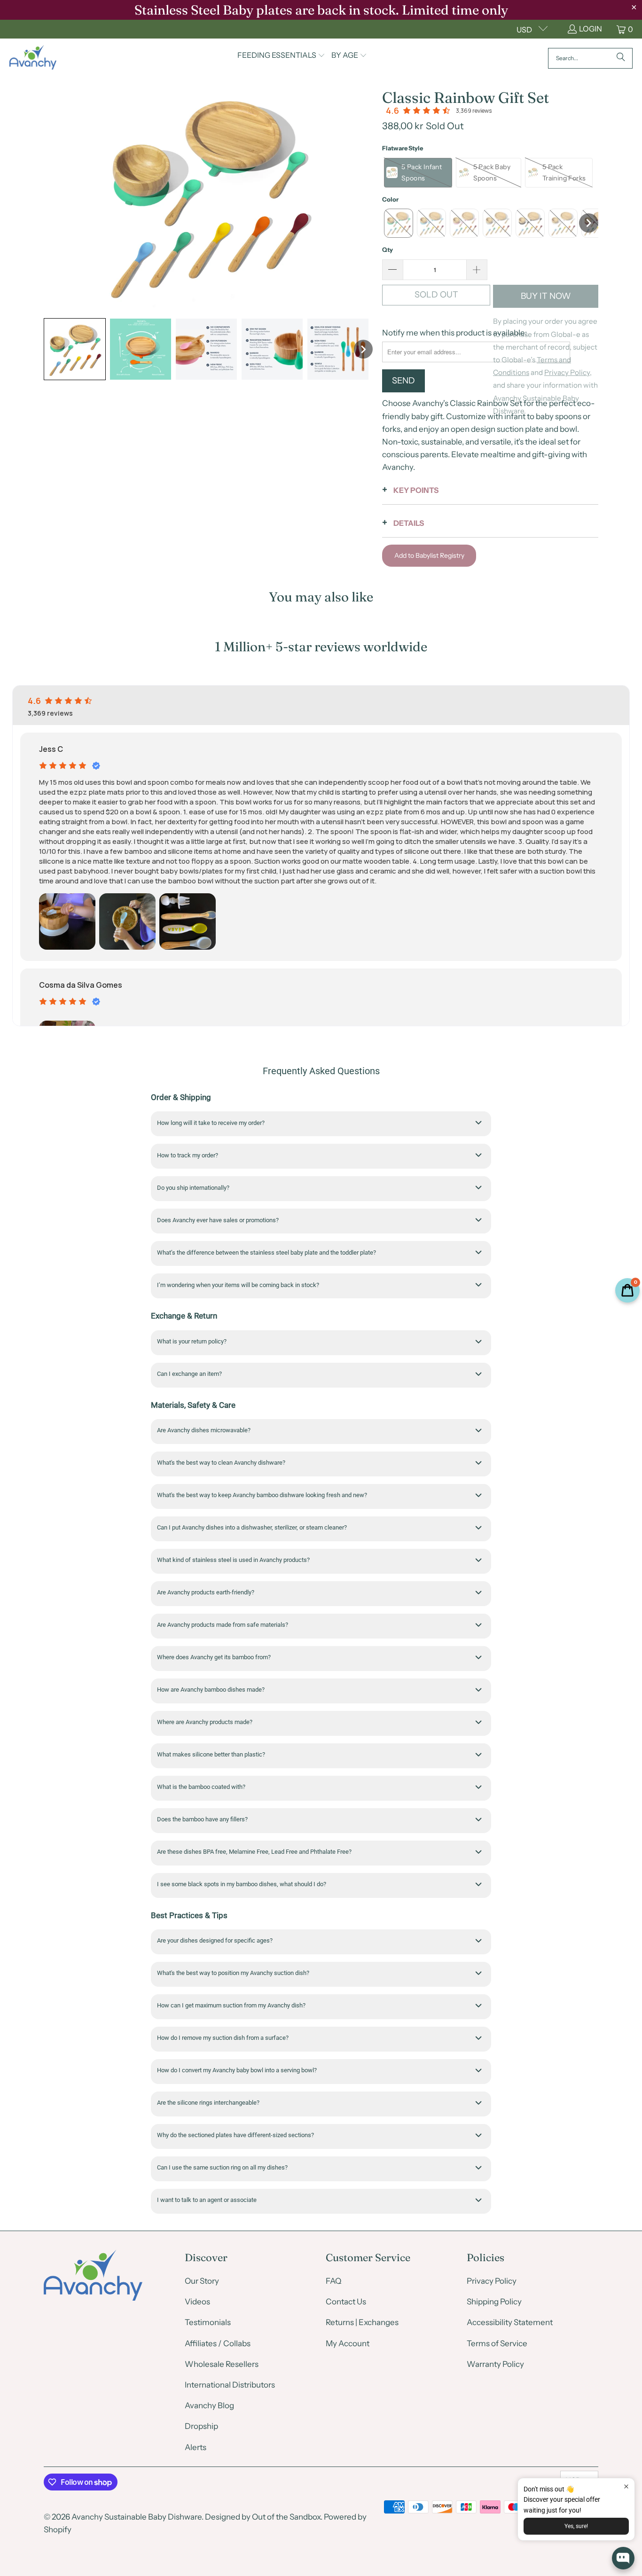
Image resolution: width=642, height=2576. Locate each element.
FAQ (333, 2281)
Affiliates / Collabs (218, 2343)
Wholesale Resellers (222, 2364)
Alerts (196, 2447)
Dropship (201, 2426)
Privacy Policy (492, 2281)
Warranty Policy (495, 2364)
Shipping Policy (494, 2302)
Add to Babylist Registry (429, 555)
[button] (281, 56)
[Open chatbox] (623, 2558)
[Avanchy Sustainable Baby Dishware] (33, 58)
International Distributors (230, 2385)
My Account (348, 2343)
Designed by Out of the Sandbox (263, 2517)
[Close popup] (626, 2486)
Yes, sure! (576, 2526)
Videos (197, 2302)
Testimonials (208, 2322)
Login (591, 29)
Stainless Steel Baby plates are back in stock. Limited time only (321, 10)
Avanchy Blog (209, 2405)
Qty (388, 250)
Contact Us (346, 2302)
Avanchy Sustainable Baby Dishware (137, 2517)
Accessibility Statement (510, 2322)
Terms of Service (497, 2343)
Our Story (202, 2281)
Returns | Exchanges (362, 2322)
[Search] (621, 58)
